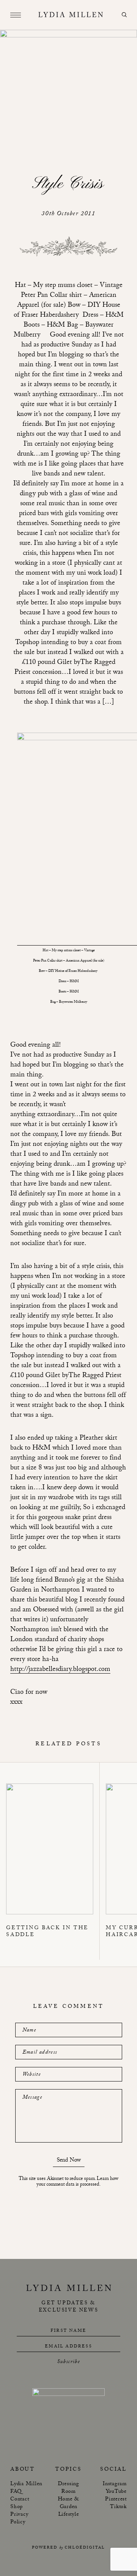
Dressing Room (68, 2488)
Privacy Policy (19, 2519)
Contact (20, 2500)
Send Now (69, 2161)
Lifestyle (69, 2515)
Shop (17, 2507)
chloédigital (85, 2548)
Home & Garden (69, 2504)
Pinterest (116, 2500)
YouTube (116, 2492)
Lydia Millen (26, 2484)
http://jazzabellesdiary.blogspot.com (60, 1670)
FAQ (16, 2492)
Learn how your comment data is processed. (77, 2182)
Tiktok (118, 2507)
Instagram (115, 2484)
